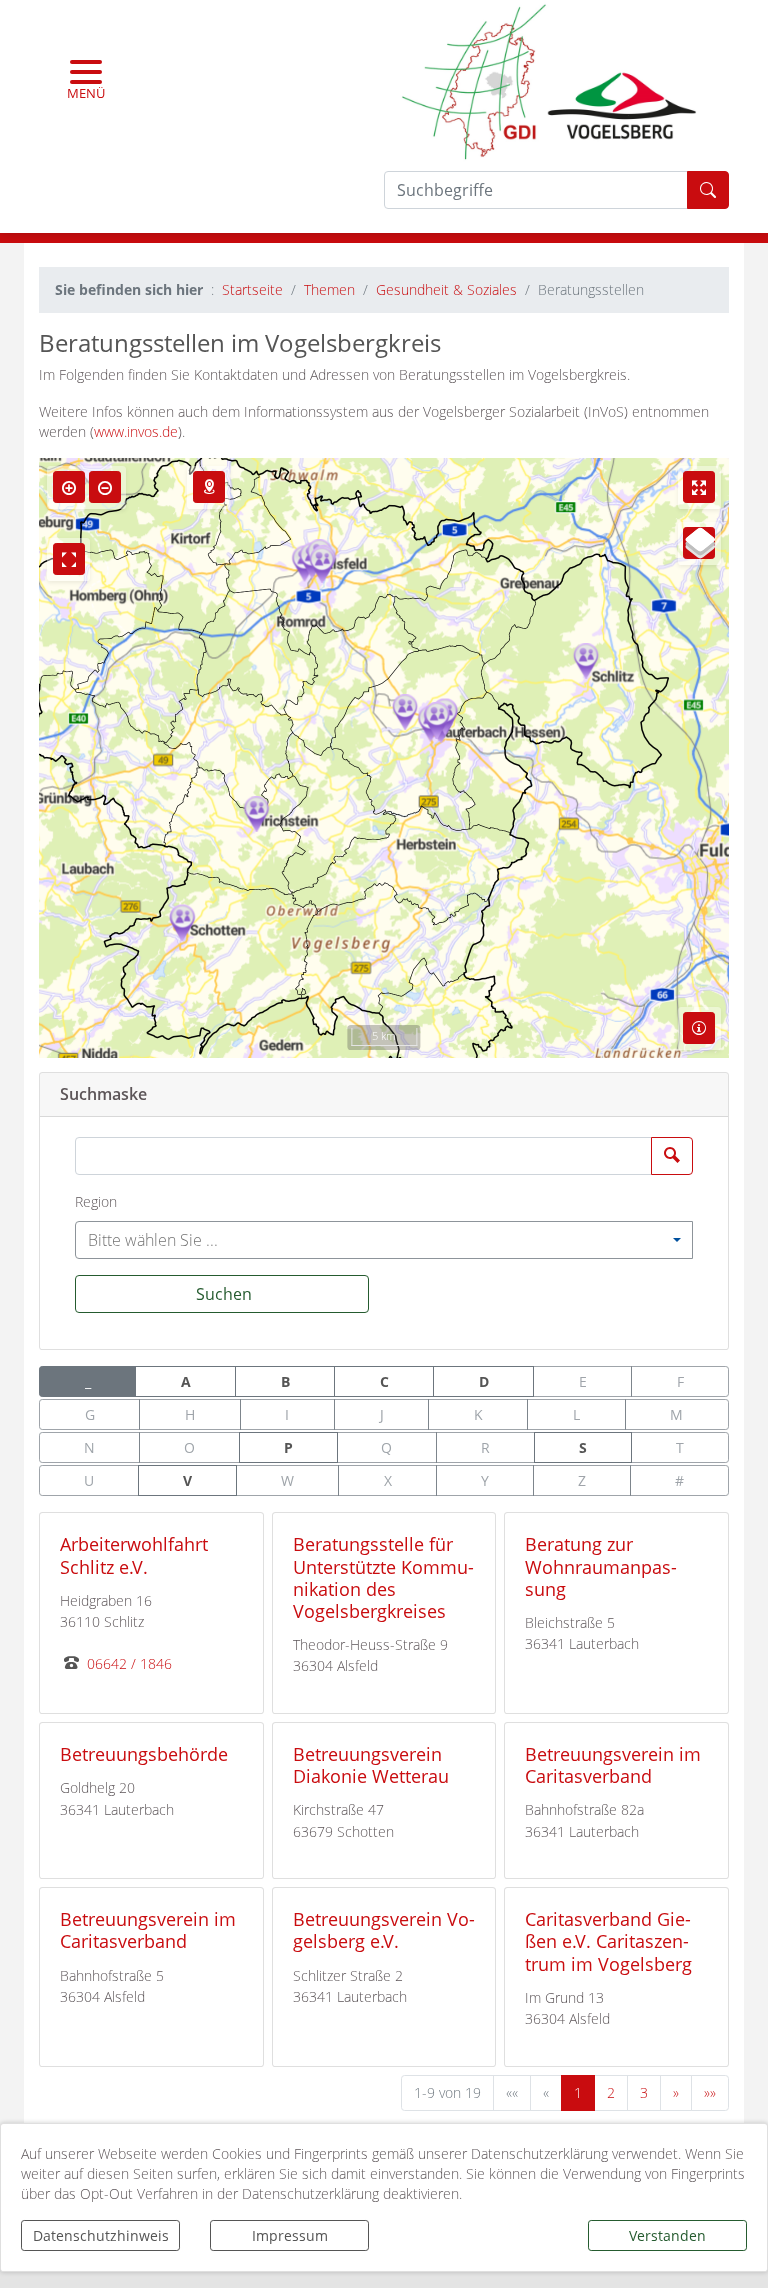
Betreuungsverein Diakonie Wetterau (371, 1764)
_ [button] (88, 1381)
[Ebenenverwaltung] (699, 543)
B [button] (285, 1381)
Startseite (252, 289)
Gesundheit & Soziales (446, 289)
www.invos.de (136, 431)
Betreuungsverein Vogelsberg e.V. (384, 1929)
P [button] (288, 1447)
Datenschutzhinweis (101, 2235)
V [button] (187, 1480)
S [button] (583, 1447)
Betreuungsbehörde (144, 1753)
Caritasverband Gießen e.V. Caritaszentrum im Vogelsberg (608, 1940)
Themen (329, 289)
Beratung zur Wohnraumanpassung (601, 1565)
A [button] (186, 1381)
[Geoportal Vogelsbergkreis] (549, 79)
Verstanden (667, 2235)
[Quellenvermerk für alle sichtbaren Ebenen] (699, 1028)
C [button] (384, 1381)
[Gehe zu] (209, 487)
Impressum (290, 2235)
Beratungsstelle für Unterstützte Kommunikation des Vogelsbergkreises (383, 1576)
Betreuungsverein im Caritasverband (613, 1764)
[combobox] (384, 1240)
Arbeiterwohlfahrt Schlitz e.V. (134, 1554)
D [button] (484, 1381)
